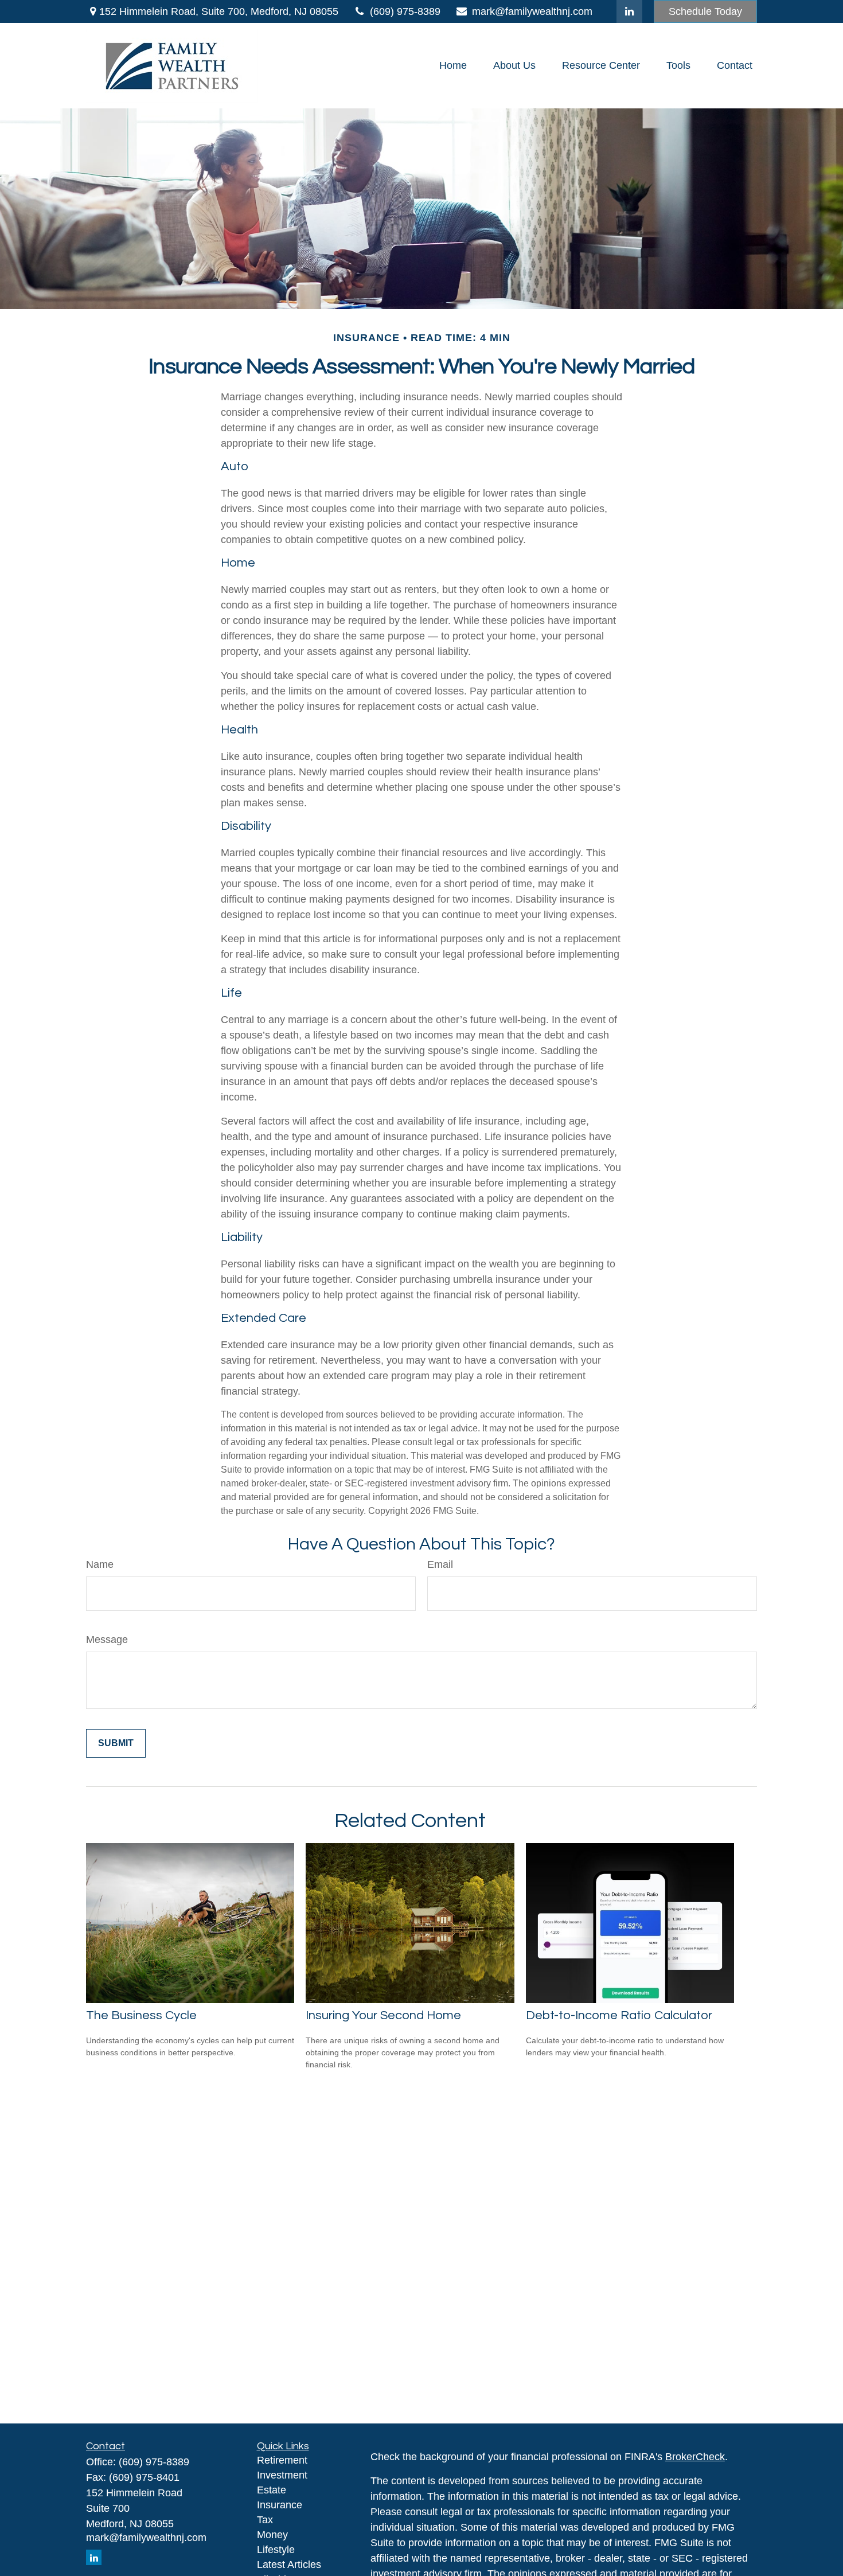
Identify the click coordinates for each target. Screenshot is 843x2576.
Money (272, 2535)
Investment (282, 2475)
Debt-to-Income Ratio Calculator (619, 2015)
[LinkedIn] (629, 11)
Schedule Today (705, 11)
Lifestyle (276, 2550)
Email (440, 1564)
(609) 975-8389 (405, 11)
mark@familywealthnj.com (532, 11)
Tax (265, 2520)
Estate (272, 2490)
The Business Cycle (141, 2015)
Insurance (280, 2505)
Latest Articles (289, 2565)
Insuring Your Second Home (383, 2015)
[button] (453, 66)
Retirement (282, 2460)
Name (100, 1564)
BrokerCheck (695, 2457)
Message (107, 1640)
